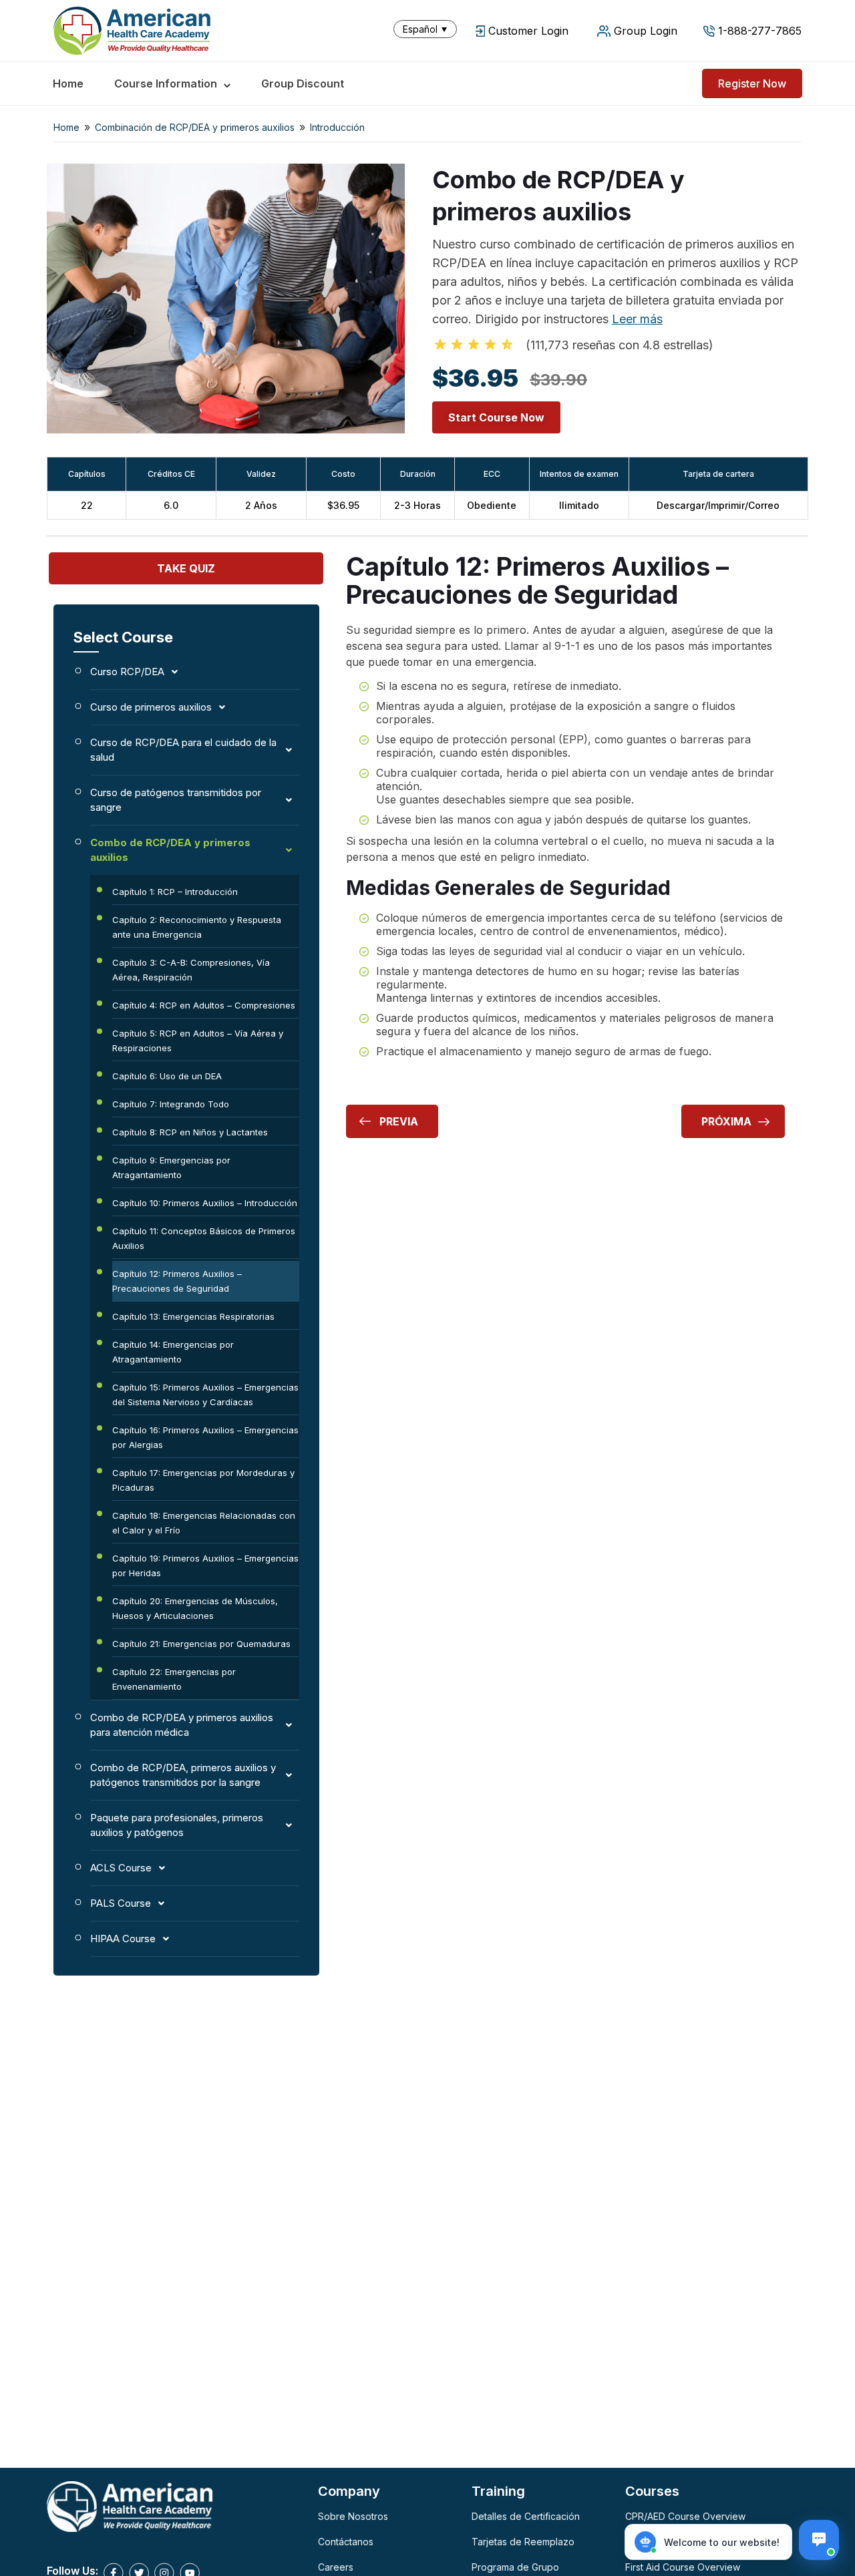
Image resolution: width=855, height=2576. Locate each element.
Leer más (637, 319)
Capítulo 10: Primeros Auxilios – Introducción (205, 1203)
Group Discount (303, 83)
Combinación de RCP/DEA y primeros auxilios (195, 127)
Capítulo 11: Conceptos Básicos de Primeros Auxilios (204, 1238)
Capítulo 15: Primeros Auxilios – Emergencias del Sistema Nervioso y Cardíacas (205, 1395)
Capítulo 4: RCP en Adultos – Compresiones (204, 1005)
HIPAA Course (123, 1939)
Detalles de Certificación (526, 2516)
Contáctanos (346, 2542)
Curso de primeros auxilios (151, 707)
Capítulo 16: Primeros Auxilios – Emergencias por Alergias (205, 1437)
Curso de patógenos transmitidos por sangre (176, 800)
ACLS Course (121, 1868)
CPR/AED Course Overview (685, 2516)
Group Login (646, 31)
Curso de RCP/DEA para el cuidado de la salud (183, 750)
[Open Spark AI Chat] (819, 2540)
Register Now (752, 83)
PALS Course (121, 1903)
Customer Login (528, 31)
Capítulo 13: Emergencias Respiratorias (193, 1316)
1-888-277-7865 (760, 31)
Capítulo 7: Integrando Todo (171, 1104)
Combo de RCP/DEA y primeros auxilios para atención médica (182, 1725)
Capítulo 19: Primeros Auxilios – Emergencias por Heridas (205, 1566)
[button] (428, 29)
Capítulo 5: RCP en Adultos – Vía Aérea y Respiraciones (198, 1041)
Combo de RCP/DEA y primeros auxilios (170, 850)
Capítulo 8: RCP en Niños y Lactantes (190, 1132)
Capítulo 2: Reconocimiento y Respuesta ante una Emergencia (197, 927)
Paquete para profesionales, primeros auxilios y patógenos (177, 1825)
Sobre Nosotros (353, 2516)
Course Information (166, 83)
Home (68, 83)
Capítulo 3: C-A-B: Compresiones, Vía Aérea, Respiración (191, 970)
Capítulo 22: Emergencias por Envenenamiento (174, 1679)
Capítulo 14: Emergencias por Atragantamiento (173, 1352)
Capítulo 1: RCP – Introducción (175, 892)
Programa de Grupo (515, 2567)
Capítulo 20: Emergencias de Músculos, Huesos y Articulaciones (195, 1608)
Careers (336, 2567)
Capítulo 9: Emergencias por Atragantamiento (171, 1167)
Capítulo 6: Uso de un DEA (167, 1076)
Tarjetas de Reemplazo (523, 2542)
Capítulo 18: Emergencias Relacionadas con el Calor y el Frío (204, 1523)
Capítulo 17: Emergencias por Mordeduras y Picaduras (203, 1480)
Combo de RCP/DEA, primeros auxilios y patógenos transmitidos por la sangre (183, 1775)
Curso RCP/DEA (127, 672)
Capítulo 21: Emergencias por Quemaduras (201, 1644)
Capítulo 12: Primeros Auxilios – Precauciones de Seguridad (177, 1281)
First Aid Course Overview (683, 2567)
